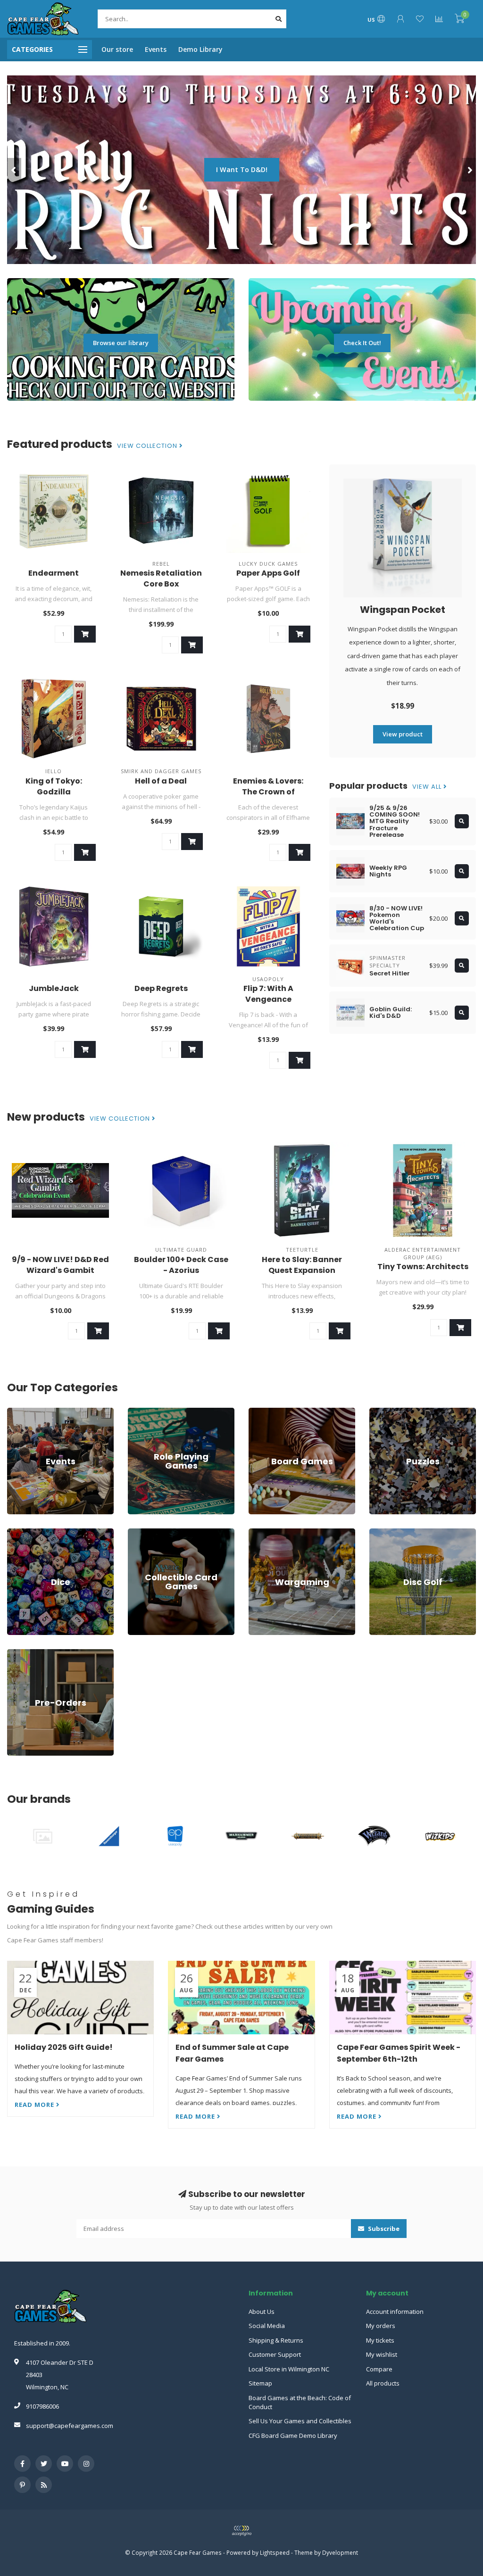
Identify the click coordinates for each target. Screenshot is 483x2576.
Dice (13, 1533)
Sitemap (260, 2383)
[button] (14, 170)
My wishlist (382, 2354)
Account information (395, 2312)
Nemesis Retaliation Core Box (161, 578)
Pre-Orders (23, 1653)
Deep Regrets (161, 988)
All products (383, 2383)
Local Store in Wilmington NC (289, 2369)
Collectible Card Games (161, 1533)
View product (403, 734)
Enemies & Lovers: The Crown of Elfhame (268, 792)
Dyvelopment (340, 2552)
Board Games (268, 1412)
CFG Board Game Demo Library (293, 2436)
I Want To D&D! (242, 169)
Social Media (267, 2326)
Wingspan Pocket (403, 610)
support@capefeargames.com (70, 2426)
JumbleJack (54, 988)
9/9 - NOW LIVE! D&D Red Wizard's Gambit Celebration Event (60, 1270)
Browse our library (121, 343)
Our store (117, 49)
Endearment (54, 573)
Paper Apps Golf (268, 573)
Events (156, 49)
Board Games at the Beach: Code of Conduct (300, 2402)
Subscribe (383, 2229)
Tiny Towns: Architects (423, 1267)
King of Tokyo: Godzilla (54, 786)
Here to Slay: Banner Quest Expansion (302, 1265)
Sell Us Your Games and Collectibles (300, 2421)
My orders (381, 2326)
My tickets (380, 2340)
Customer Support (275, 2354)
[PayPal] (241, 2531)
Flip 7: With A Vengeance (268, 994)
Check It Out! (362, 343)
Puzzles (381, 1412)
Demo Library (200, 49)
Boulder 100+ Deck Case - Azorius (181, 1265)
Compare (379, 2369)
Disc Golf (382, 1533)
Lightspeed (275, 2552)
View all (428, 787)
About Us (262, 2312)
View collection (148, 446)
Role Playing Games (156, 1412)
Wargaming (265, 1533)
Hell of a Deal (161, 781)
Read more (35, 2105)
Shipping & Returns (276, 2340)
